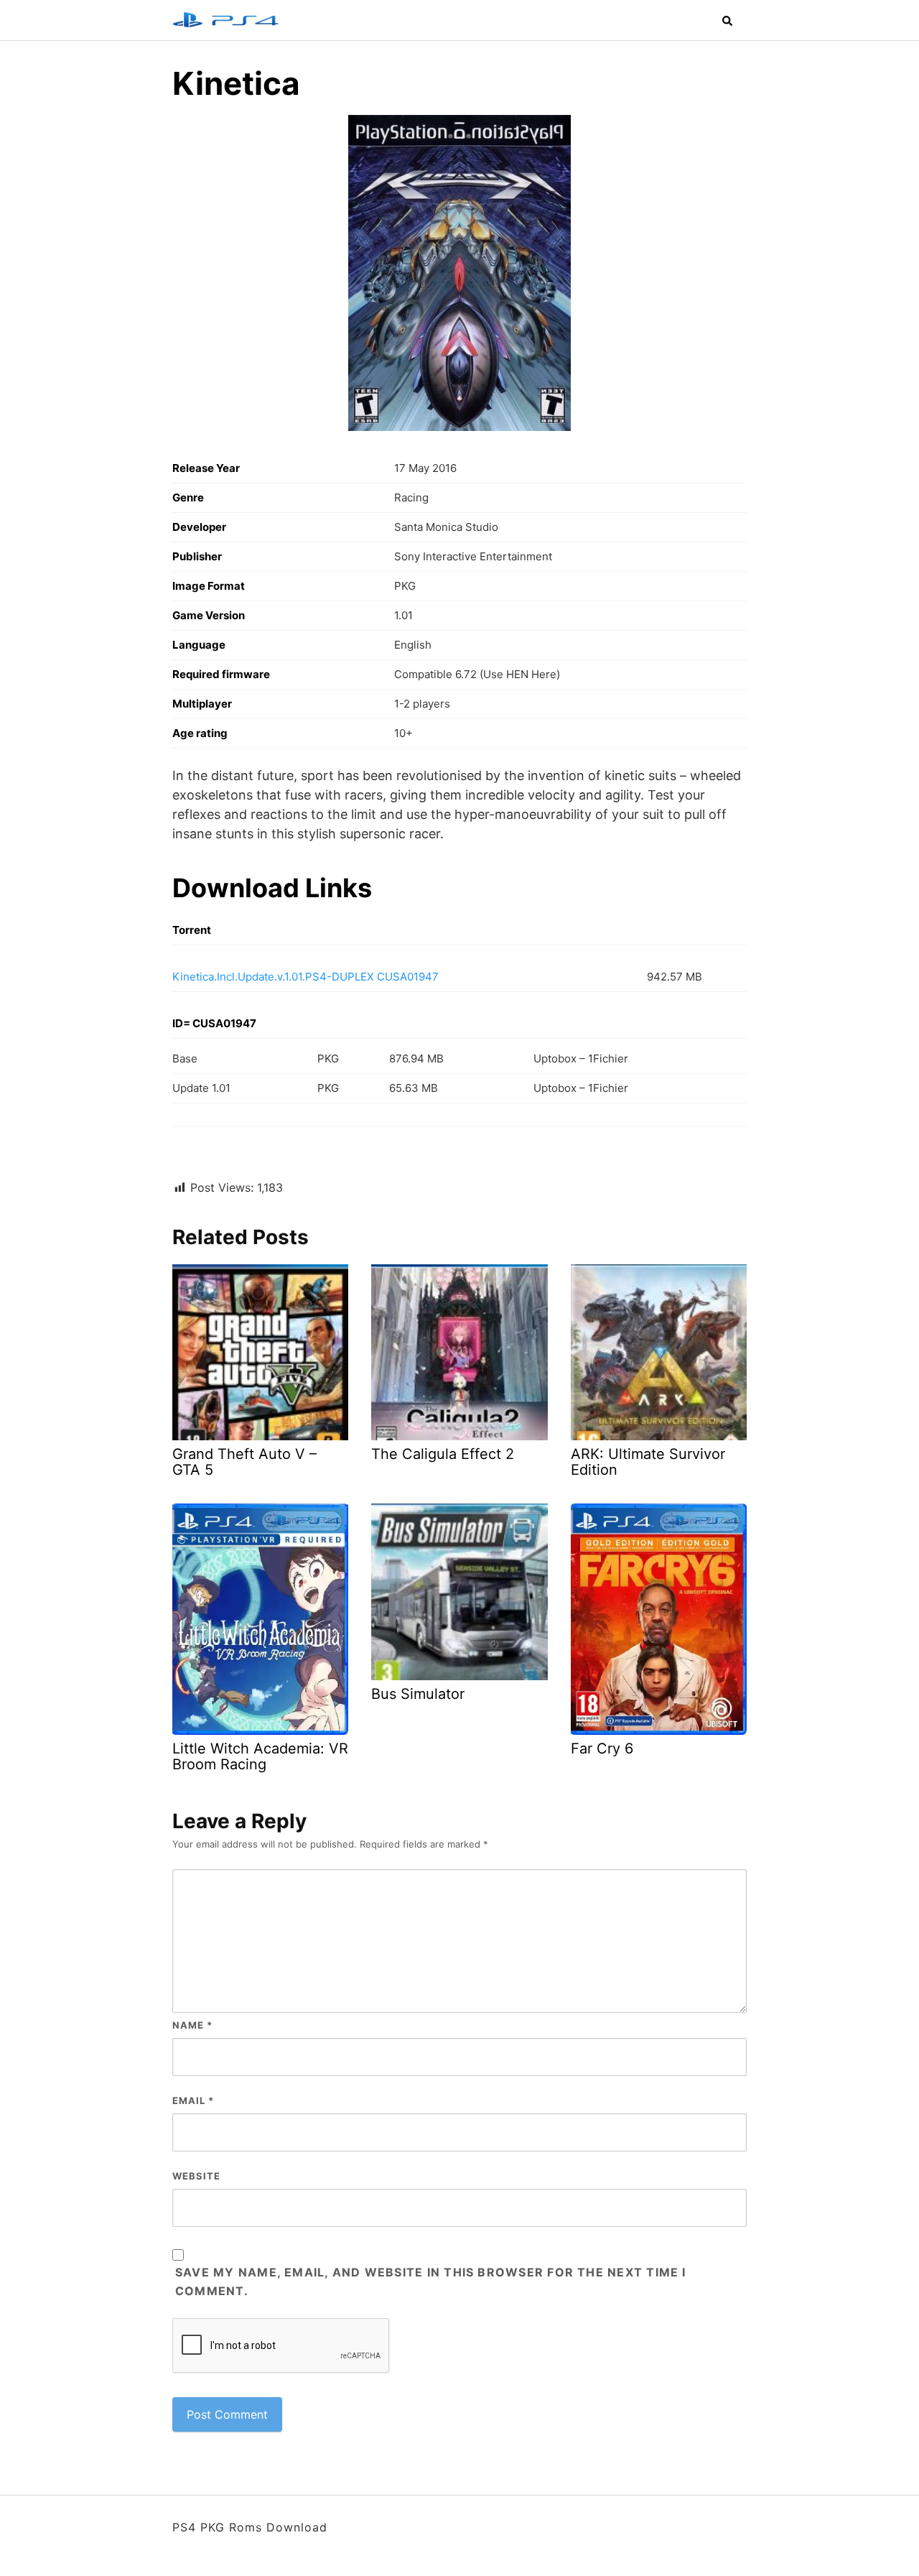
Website (196, 2176)
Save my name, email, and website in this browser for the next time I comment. (431, 2281)
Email (193, 2100)
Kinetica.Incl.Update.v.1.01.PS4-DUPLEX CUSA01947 (305, 977)
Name (192, 2025)
